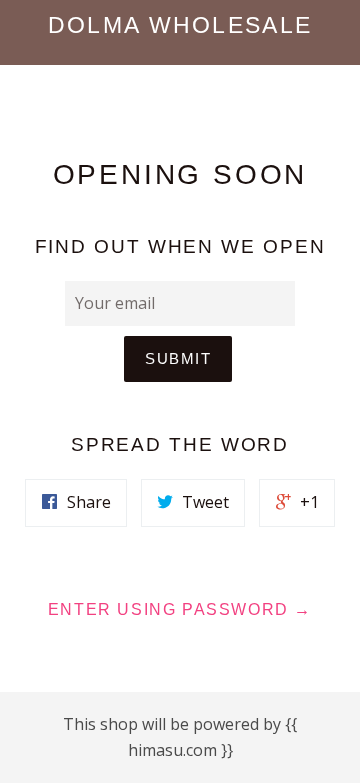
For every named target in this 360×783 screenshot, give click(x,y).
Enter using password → (180, 609)
